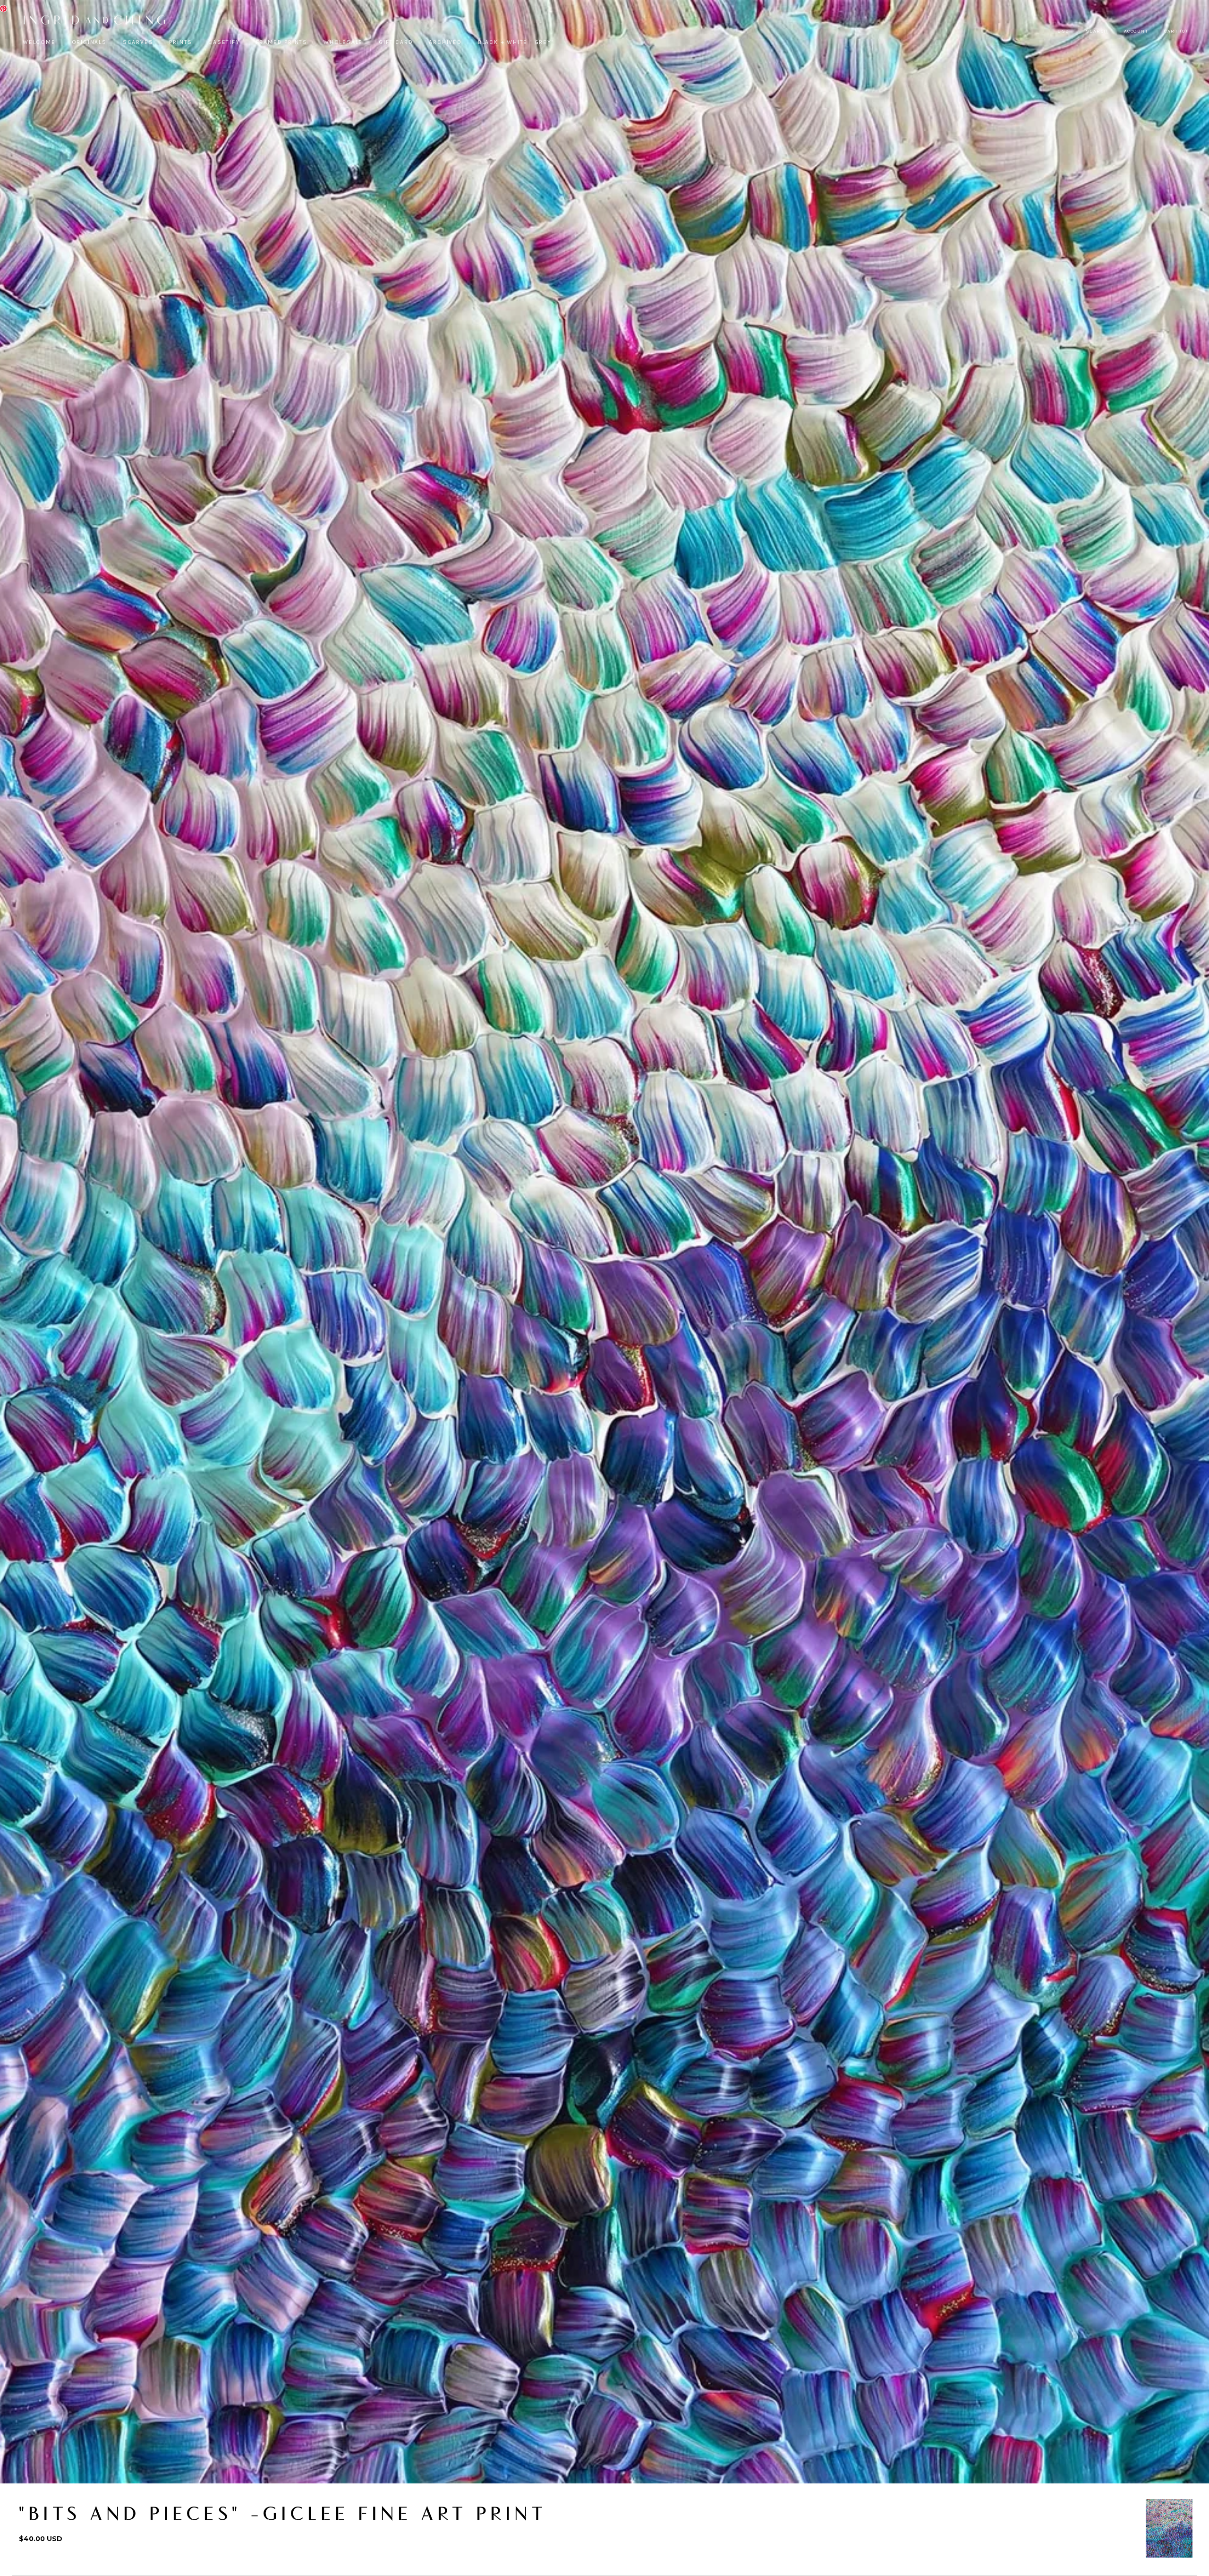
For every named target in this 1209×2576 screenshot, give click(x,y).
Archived (445, 42)
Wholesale (343, 42)
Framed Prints (282, 42)
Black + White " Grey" (516, 42)
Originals (89, 42)
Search (1097, 31)
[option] (1169, 2528)
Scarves (138, 42)
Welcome (39, 42)
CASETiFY (224, 42)
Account (1136, 31)
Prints (181, 42)
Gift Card (396, 42)
